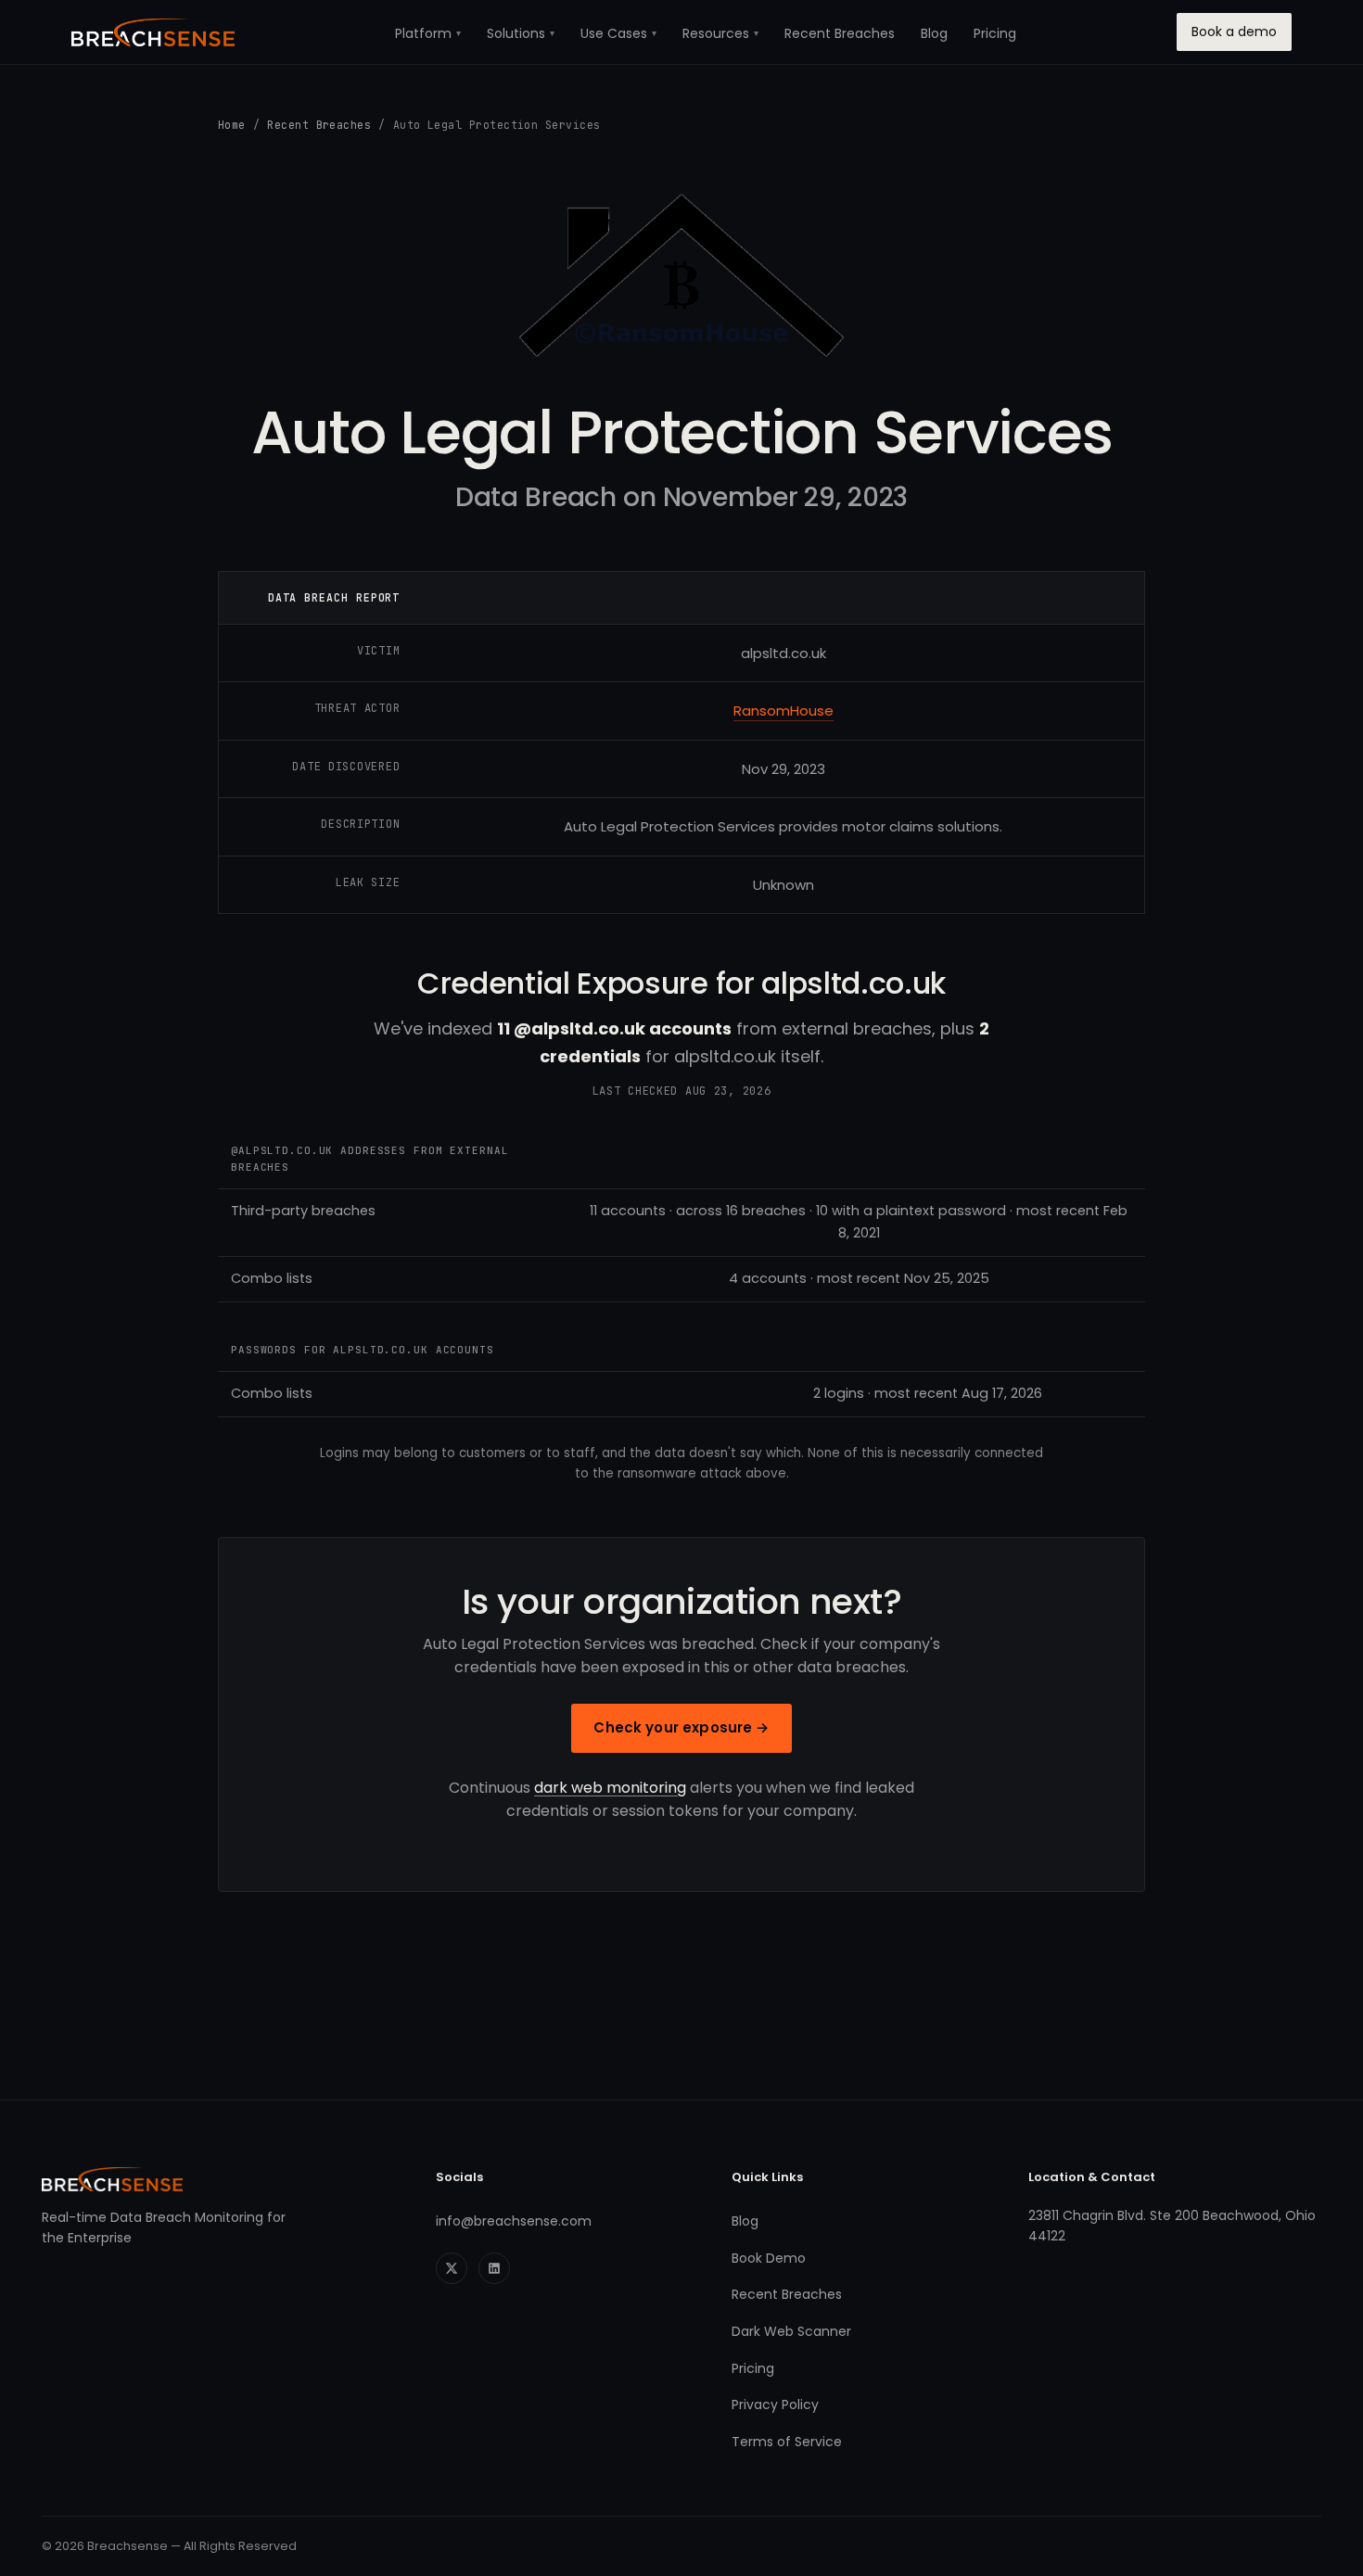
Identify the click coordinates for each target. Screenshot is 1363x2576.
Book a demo (1234, 32)
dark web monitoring (610, 1788)
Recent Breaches (840, 33)
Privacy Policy (775, 2405)
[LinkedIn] (494, 2268)
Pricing (995, 33)
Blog (934, 33)
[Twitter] (452, 2268)
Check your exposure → (681, 1727)
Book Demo (769, 2258)
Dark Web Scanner (791, 2331)
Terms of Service (787, 2442)
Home (232, 125)
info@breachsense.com (514, 2221)
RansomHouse (783, 711)
